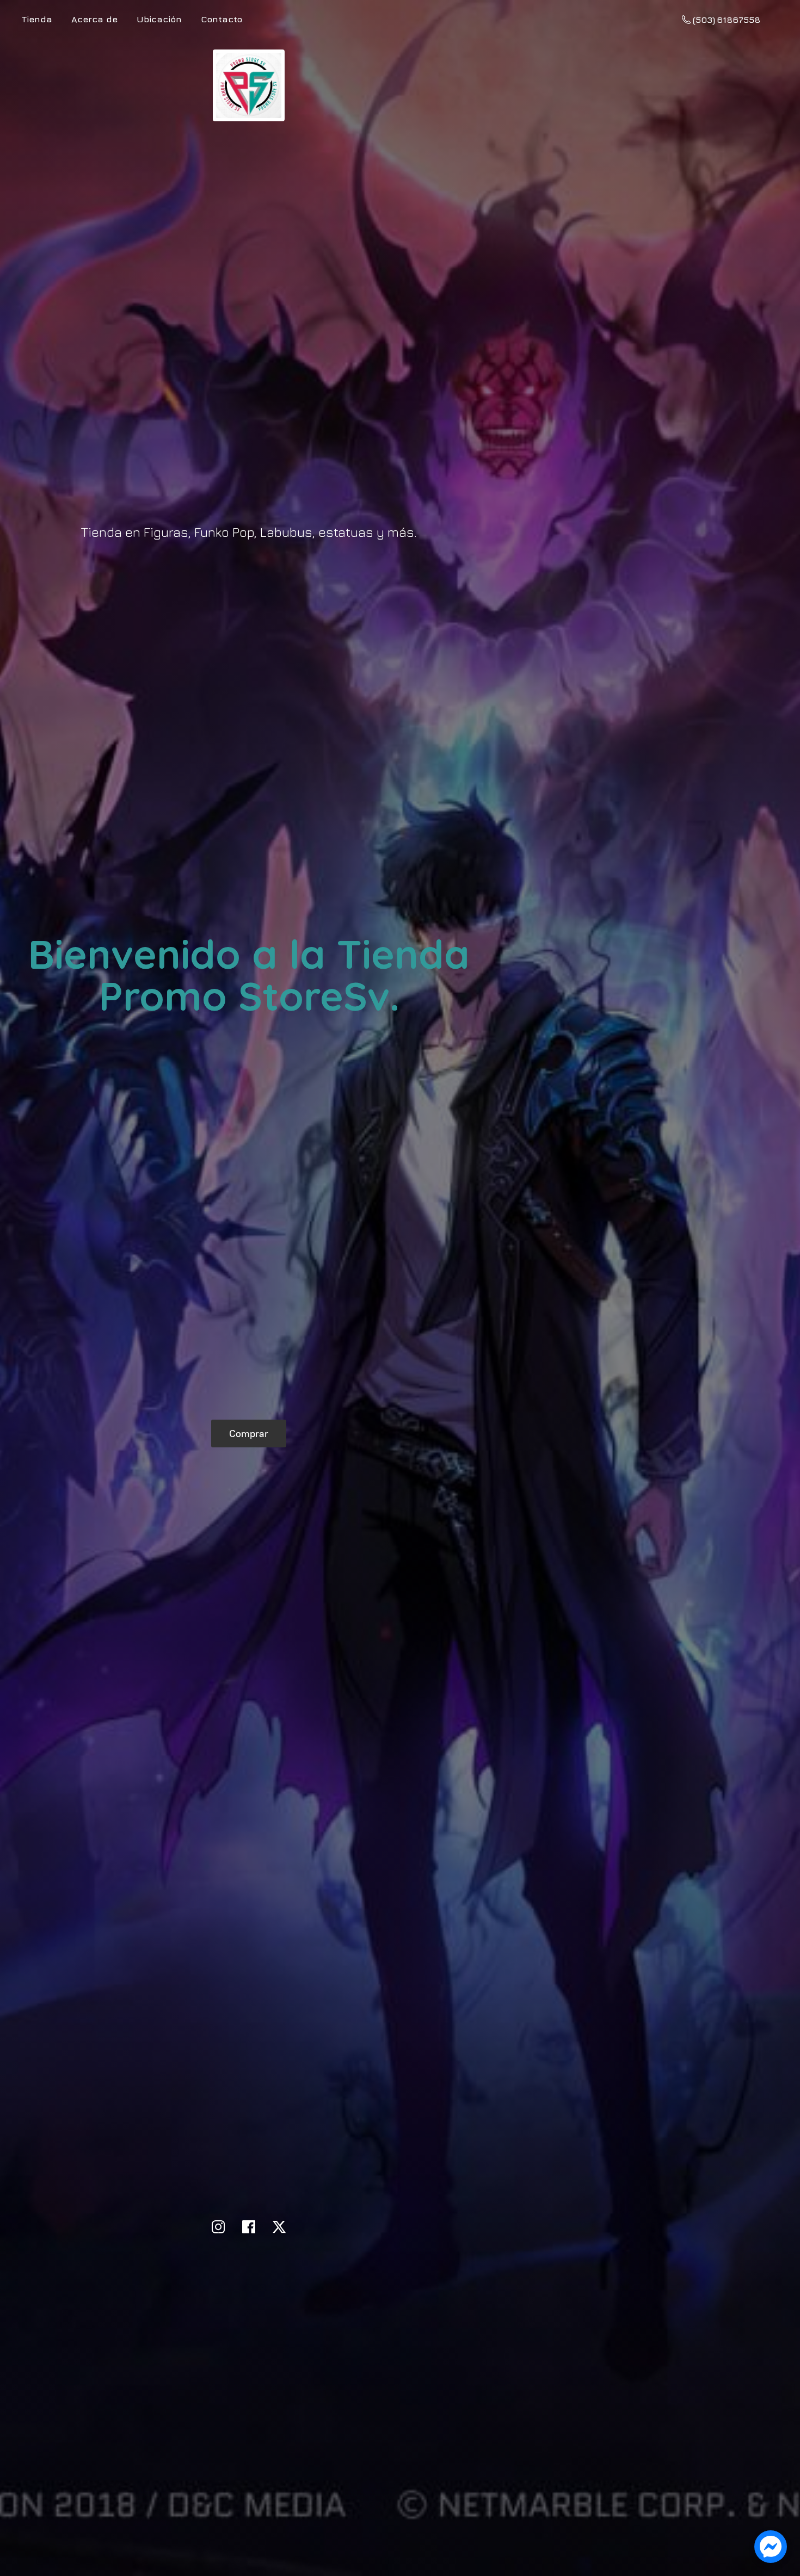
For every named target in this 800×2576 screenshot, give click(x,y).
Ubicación (159, 19)
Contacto (221, 19)
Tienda (37, 19)
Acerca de (94, 19)
